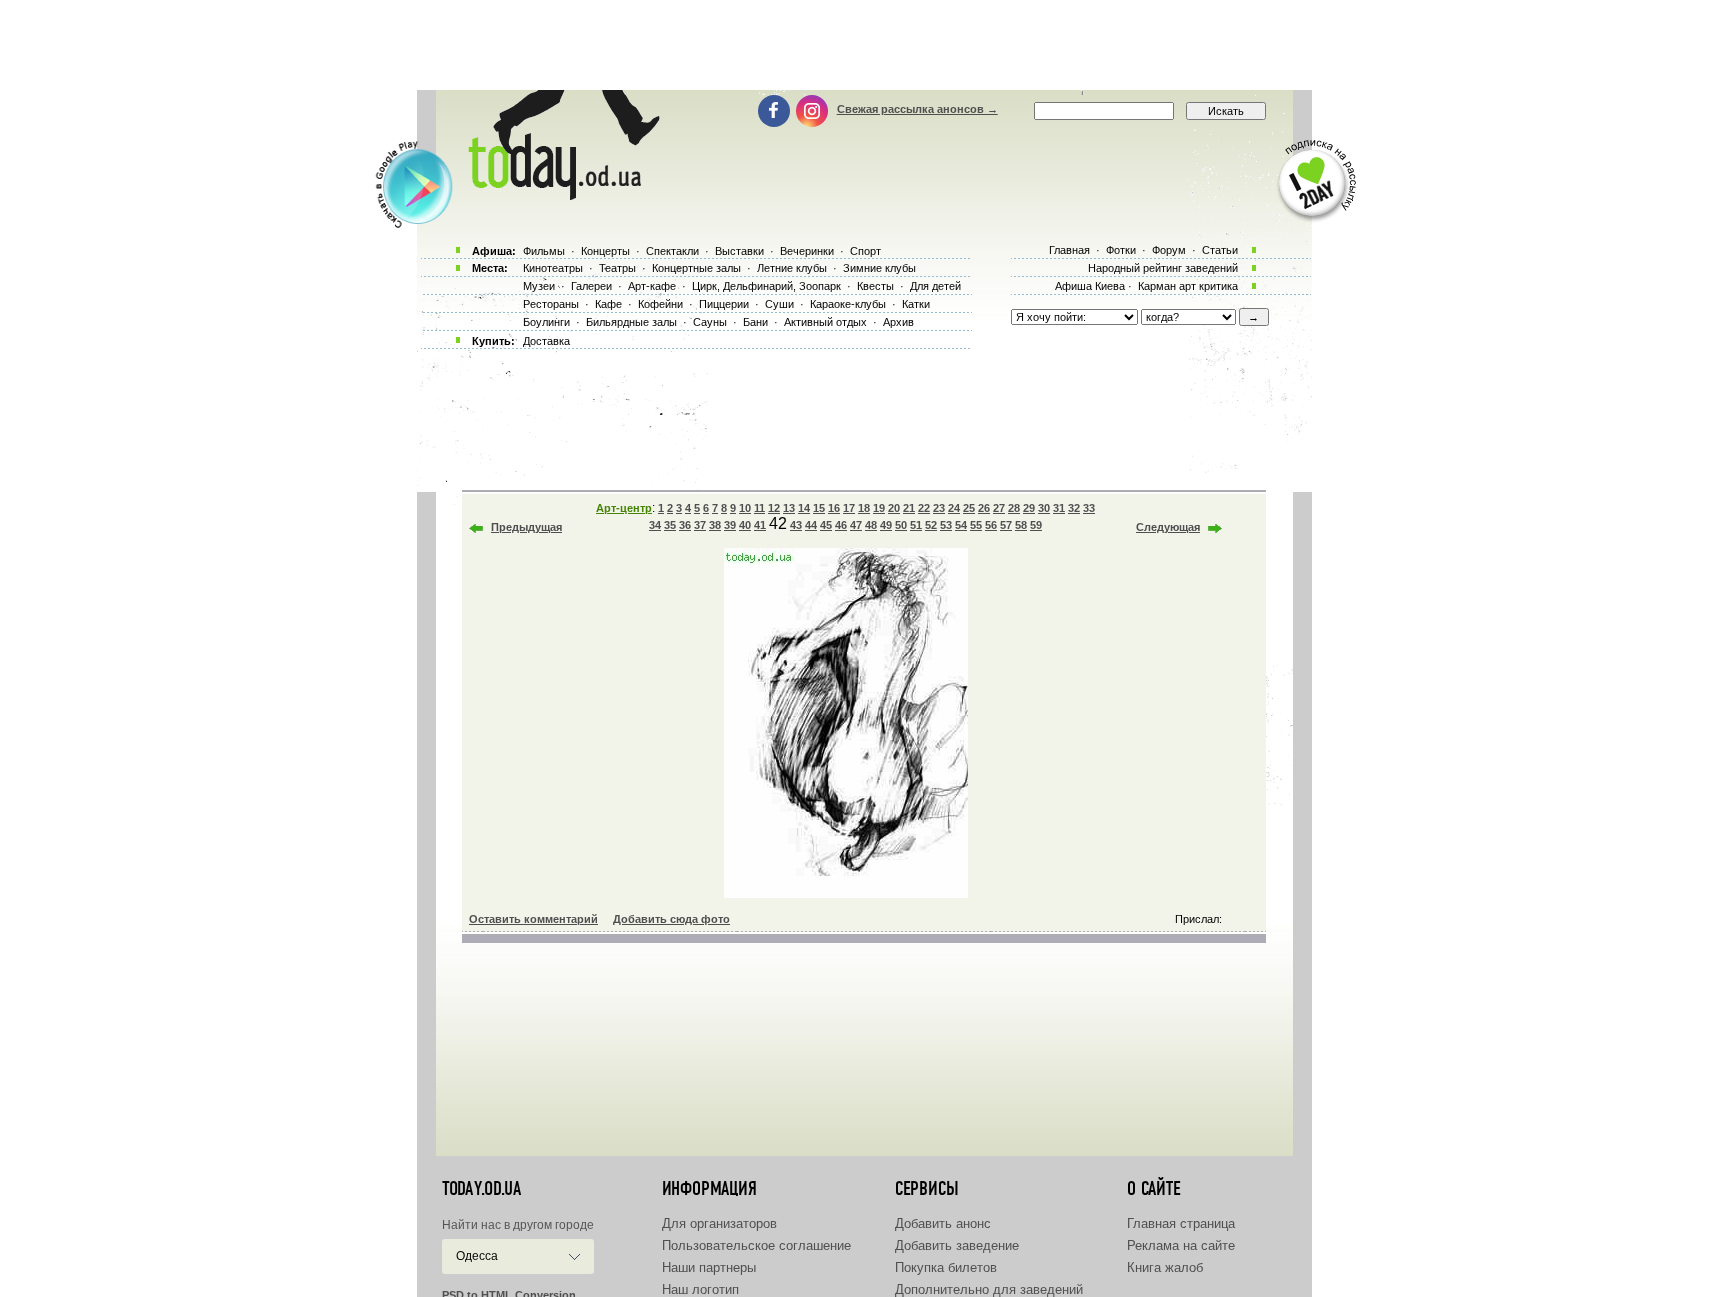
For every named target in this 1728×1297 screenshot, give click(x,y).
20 (894, 508)
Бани (755, 322)
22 (924, 508)
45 (826, 525)
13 (789, 508)
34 (655, 525)
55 (976, 525)
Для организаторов (719, 1223)
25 (969, 508)
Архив (898, 322)
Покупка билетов (946, 1267)
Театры (617, 268)
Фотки (1121, 250)
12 (774, 508)
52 (931, 525)
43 (796, 525)
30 (1044, 508)
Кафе (608, 304)
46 (841, 525)
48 (871, 525)
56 (991, 525)
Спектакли (672, 251)
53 (946, 525)
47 (856, 525)
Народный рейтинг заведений (1163, 268)
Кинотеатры (553, 268)
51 (916, 525)
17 (849, 508)
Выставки (739, 251)
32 (1074, 508)
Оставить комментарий (533, 919)
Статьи (1220, 250)
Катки (916, 304)
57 (1006, 525)
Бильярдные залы (631, 322)
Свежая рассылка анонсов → (917, 109)
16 (834, 508)
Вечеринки (807, 251)
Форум (1169, 250)
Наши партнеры (709, 1267)
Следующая (1168, 527)
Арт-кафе (652, 286)
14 (804, 508)
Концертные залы (696, 268)
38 (715, 525)
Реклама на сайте (1181, 1245)
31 (1059, 508)
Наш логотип (700, 1289)
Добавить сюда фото (671, 919)
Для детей (935, 286)
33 (1089, 508)
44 (811, 525)
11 (759, 508)
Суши (779, 304)
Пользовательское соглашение (756, 1245)
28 (1014, 508)
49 (886, 525)
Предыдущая (526, 527)
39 (730, 525)
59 (1036, 525)
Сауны (710, 322)
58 (1021, 525)
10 (745, 508)
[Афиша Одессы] (560, 195)
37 (700, 525)
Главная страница (1181, 1223)
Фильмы (544, 251)
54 (961, 525)
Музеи (539, 286)
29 (1029, 508)
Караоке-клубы (848, 304)
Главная (1069, 250)
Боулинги (546, 322)
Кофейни (660, 304)
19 (879, 508)
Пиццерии (724, 304)
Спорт (865, 251)
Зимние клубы (879, 268)
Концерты (605, 251)
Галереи (591, 286)
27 (999, 508)
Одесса (477, 1256)
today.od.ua (481, 1189)
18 (864, 508)
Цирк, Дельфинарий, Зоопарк (766, 286)
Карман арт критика (1188, 286)
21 (909, 508)
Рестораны (551, 304)
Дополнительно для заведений (989, 1289)
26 (984, 508)
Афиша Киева (1090, 286)
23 (939, 508)
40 (745, 525)
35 (670, 525)
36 (685, 525)
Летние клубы (792, 268)
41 (760, 525)
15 (819, 508)
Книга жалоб (1165, 1267)
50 (901, 525)
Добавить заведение (957, 1245)
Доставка (546, 341)
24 (954, 508)
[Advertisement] (864, 45)
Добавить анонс (943, 1223)
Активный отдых (825, 322)
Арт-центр (624, 508)
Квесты (875, 286)
